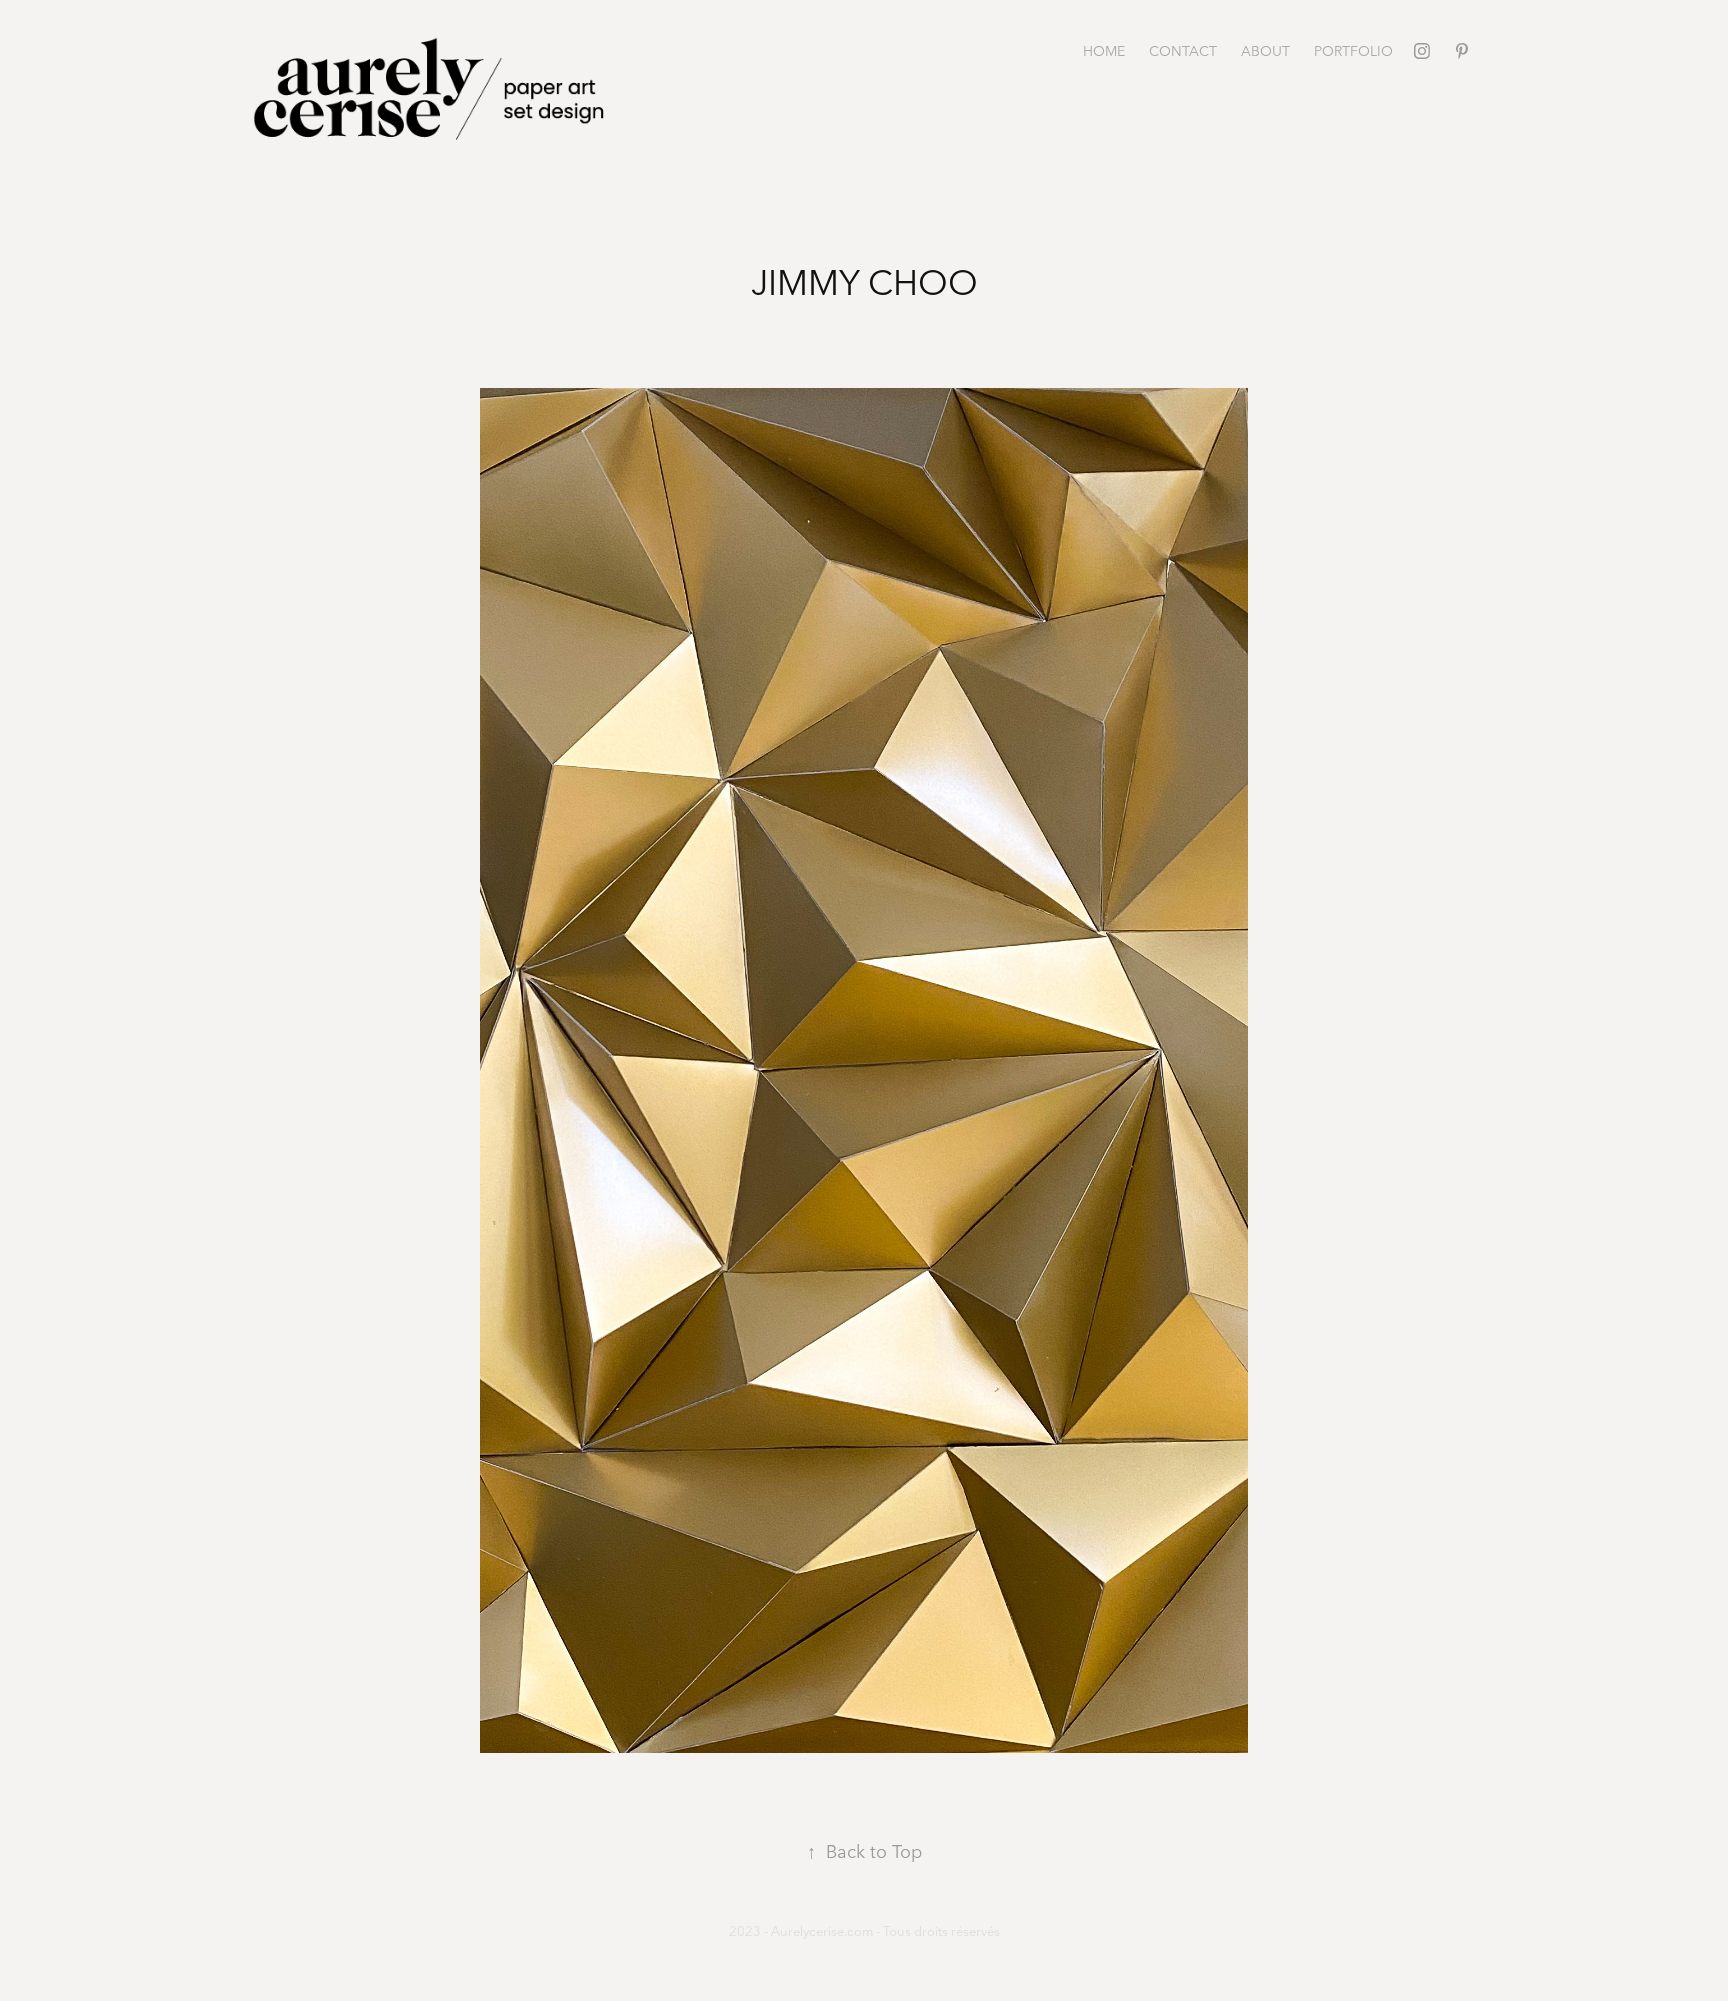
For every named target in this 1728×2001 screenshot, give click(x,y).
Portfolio (1353, 51)
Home (1104, 51)
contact (1183, 51)
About (1265, 51)
